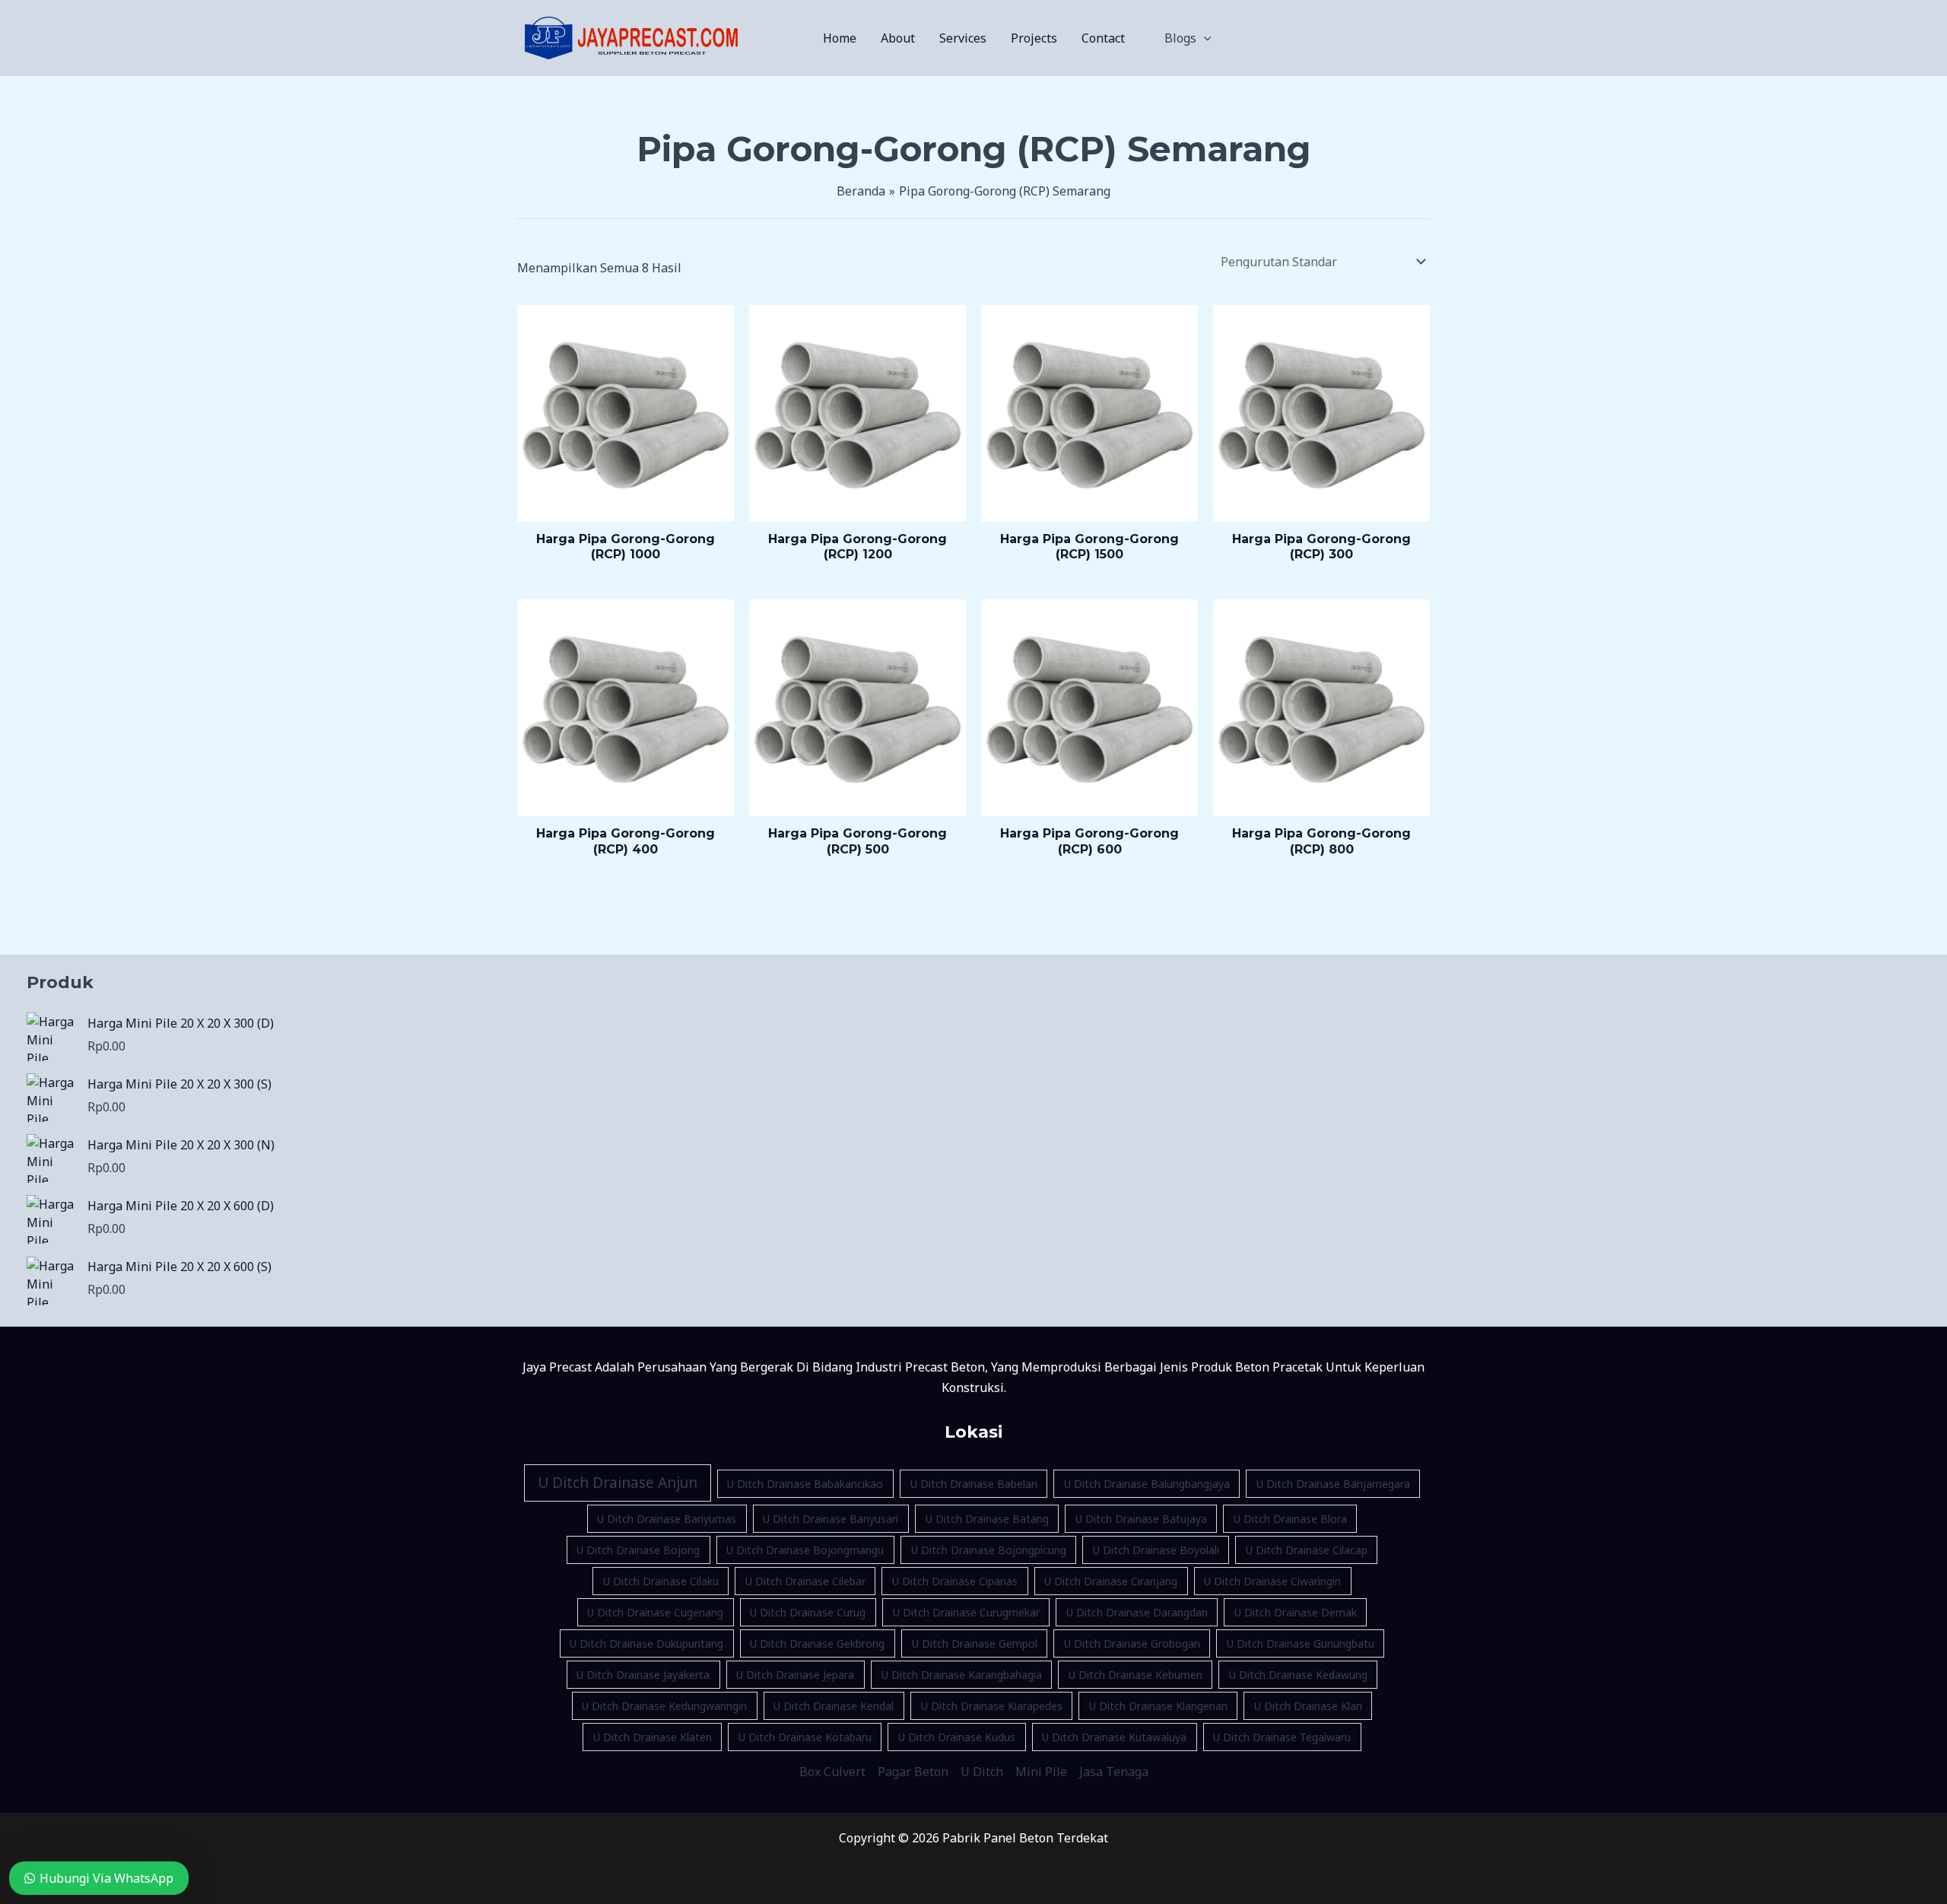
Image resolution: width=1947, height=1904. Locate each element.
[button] (1204, 38)
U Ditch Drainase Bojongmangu (805, 1550)
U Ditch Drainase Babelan (974, 1484)
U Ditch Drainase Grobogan (1132, 1643)
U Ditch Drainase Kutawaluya (1114, 1737)
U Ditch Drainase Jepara (795, 1675)
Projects (1034, 38)
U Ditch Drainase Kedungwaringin (664, 1706)
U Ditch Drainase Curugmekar (966, 1612)
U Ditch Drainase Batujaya (1141, 1519)
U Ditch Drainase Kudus (957, 1737)
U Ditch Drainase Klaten (653, 1737)
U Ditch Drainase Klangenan (1158, 1706)
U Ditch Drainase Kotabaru (805, 1737)
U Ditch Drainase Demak (1296, 1612)
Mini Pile (1041, 1772)
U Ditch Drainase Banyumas (667, 1519)
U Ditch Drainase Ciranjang (1111, 1581)
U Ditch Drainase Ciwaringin (1272, 1581)
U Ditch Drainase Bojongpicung (989, 1550)
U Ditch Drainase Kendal (834, 1706)
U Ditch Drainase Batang (987, 1519)
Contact (1103, 38)
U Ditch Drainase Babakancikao (805, 1484)
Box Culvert (832, 1772)
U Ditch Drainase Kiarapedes (992, 1706)
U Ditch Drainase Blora (1290, 1519)
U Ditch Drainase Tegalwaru (1282, 1737)
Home (840, 38)
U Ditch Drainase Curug (808, 1612)
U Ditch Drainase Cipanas (955, 1581)
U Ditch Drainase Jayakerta (643, 1675)
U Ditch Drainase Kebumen (1135, 1675)
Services (963, 38)
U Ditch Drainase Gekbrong (817, 1643)
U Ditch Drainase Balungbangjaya (1147, 1484)
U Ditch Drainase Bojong (638, 1550)
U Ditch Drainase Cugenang (655, 1612)
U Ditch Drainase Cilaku (661, 1581)
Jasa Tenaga (1114, 1772)
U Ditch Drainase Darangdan (1137, 1612)
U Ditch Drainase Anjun (618, 1483)
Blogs (1180, 38)
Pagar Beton (913, 1772)
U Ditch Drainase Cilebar (805, 1581)
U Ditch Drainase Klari (1308, 1706)
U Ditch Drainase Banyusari (831, 1519)
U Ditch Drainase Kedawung (1298, 1675)
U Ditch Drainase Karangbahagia (962, 1675)
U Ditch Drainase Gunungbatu (1301, 1643)
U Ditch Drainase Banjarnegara (1333, 1484)
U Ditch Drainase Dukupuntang (646, 1643)
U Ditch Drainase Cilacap (1307, 1550)
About (898, 38)
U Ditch (982, 1772)
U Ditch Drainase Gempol (975, 1643)
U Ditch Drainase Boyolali (1156, 1550)
